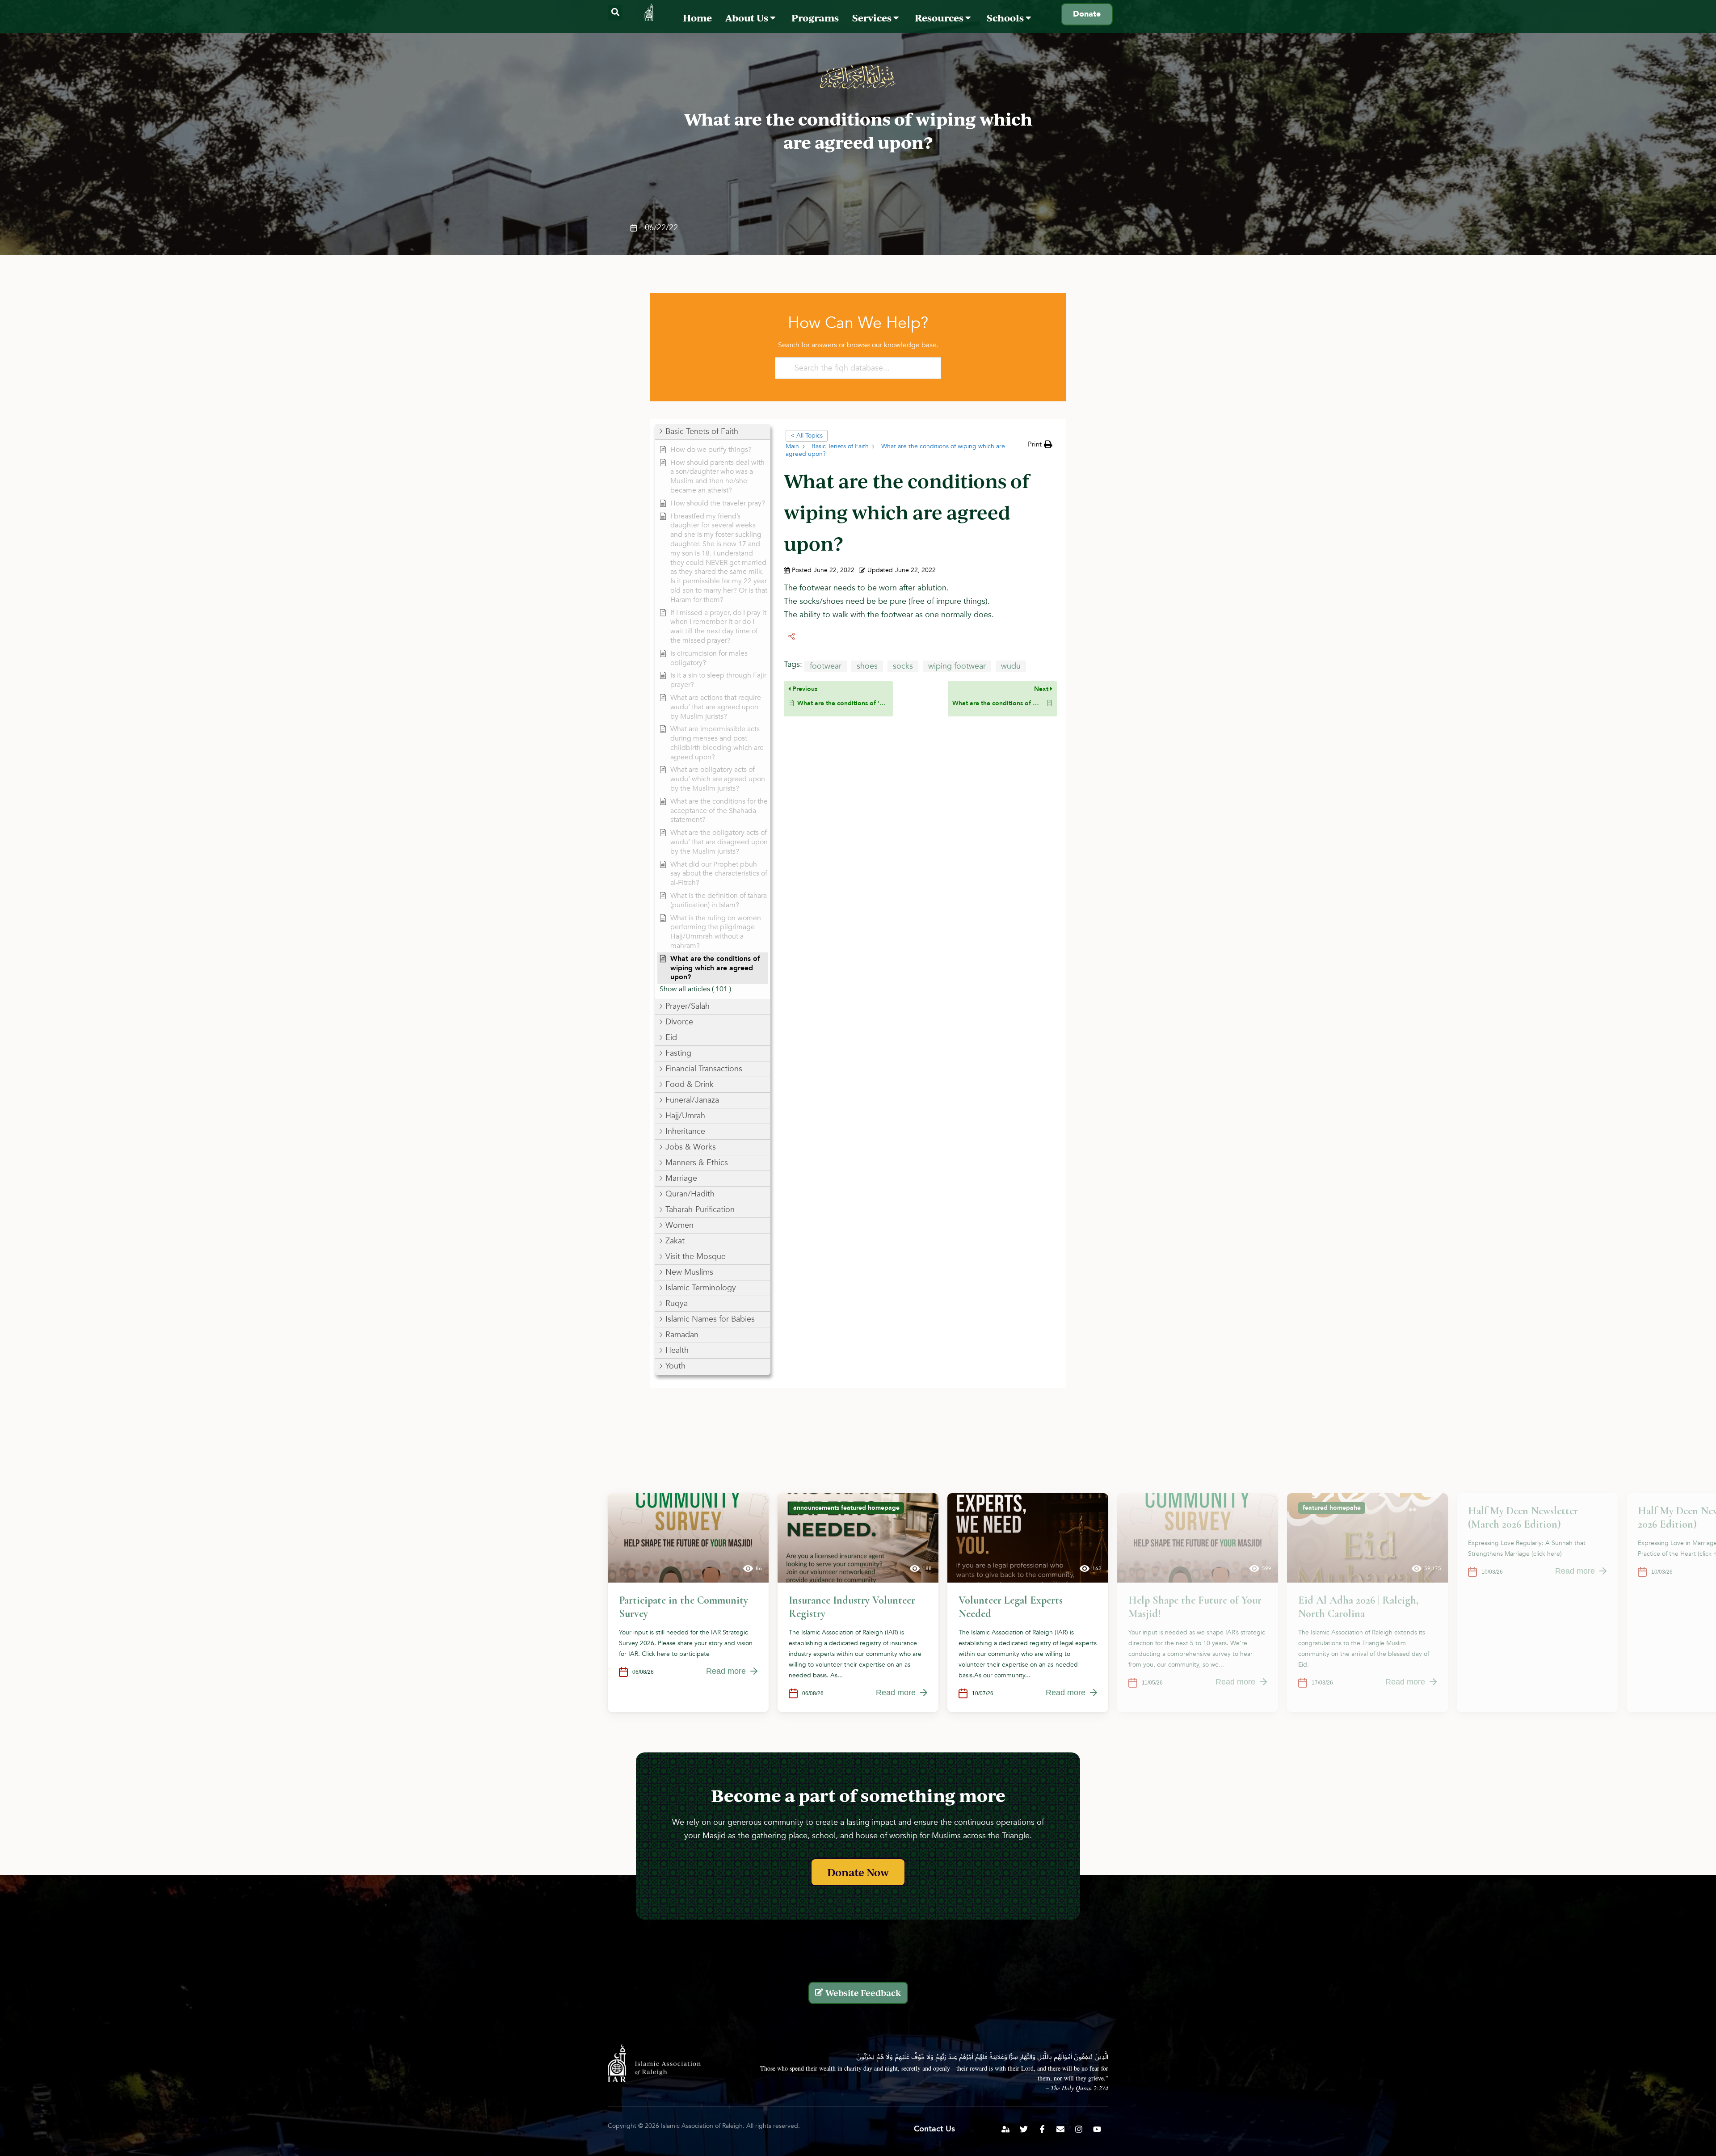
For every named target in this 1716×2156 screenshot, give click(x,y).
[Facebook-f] (1042, 2129)
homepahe (1345, 1508)
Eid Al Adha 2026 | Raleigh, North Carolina (1358, 1607)
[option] (688, 1603)
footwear (826, 666)
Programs (815, 18)
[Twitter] (1024, 2129)
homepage (884, 1508)
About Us (748, 18)
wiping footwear (957, 666)
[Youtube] (1097, 2129)
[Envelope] (1060, 2129)
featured (854, 1508)
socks (903, 666)
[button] (615, 12)
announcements (816, 1508)
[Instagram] (1079, 2129)
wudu (1011, 666)
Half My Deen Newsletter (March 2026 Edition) (1523, 1518)
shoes (867, 666)
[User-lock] (1005, 2129)
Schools (1006, 18)
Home (697, 18)
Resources (940, 18)
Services (873, 18)
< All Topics (807, 436)
